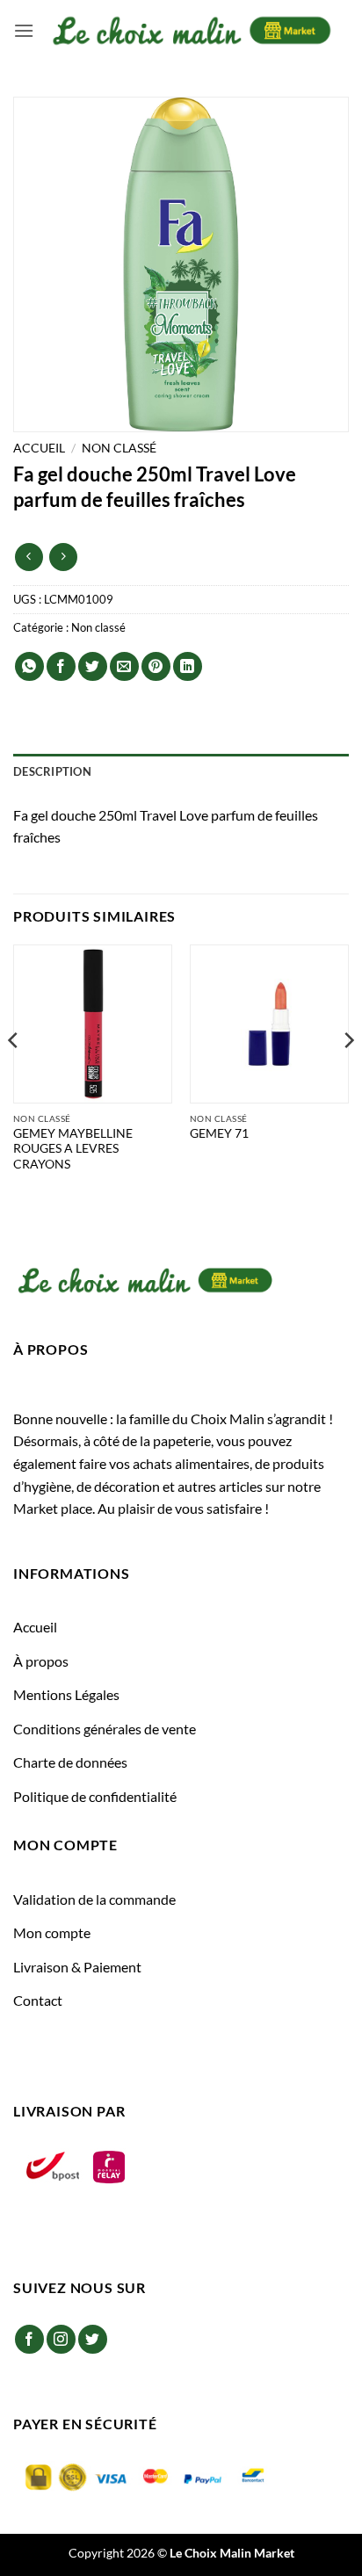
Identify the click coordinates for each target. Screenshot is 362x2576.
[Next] (348, 1075)
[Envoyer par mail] (124, 666)
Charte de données (70, 1762)
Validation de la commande (94, 1899)
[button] (24, 30)
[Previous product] (63, 557)
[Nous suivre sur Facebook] (29, 2339)
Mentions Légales (66, 1694)
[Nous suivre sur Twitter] (93, 2339)
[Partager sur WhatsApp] (29, 666)
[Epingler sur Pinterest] (156, 666)
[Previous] (14, 1075)
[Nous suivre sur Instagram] (61, 2339)
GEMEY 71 (219, 1133)
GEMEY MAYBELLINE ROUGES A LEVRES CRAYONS (73, 1149)
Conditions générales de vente (105, 1729)
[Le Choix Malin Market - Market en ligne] (192, 30)
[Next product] (29, 557)
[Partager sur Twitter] (93, 666)
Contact (38, 2000)
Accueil (39, 448)
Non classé (119, 448)
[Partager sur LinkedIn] (188, 666)
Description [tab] (52, 771)
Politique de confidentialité (95, 1796)
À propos (41, 1661)
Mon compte (52, 1932)
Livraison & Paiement (77, 1967)
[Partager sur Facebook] (61, 666)
